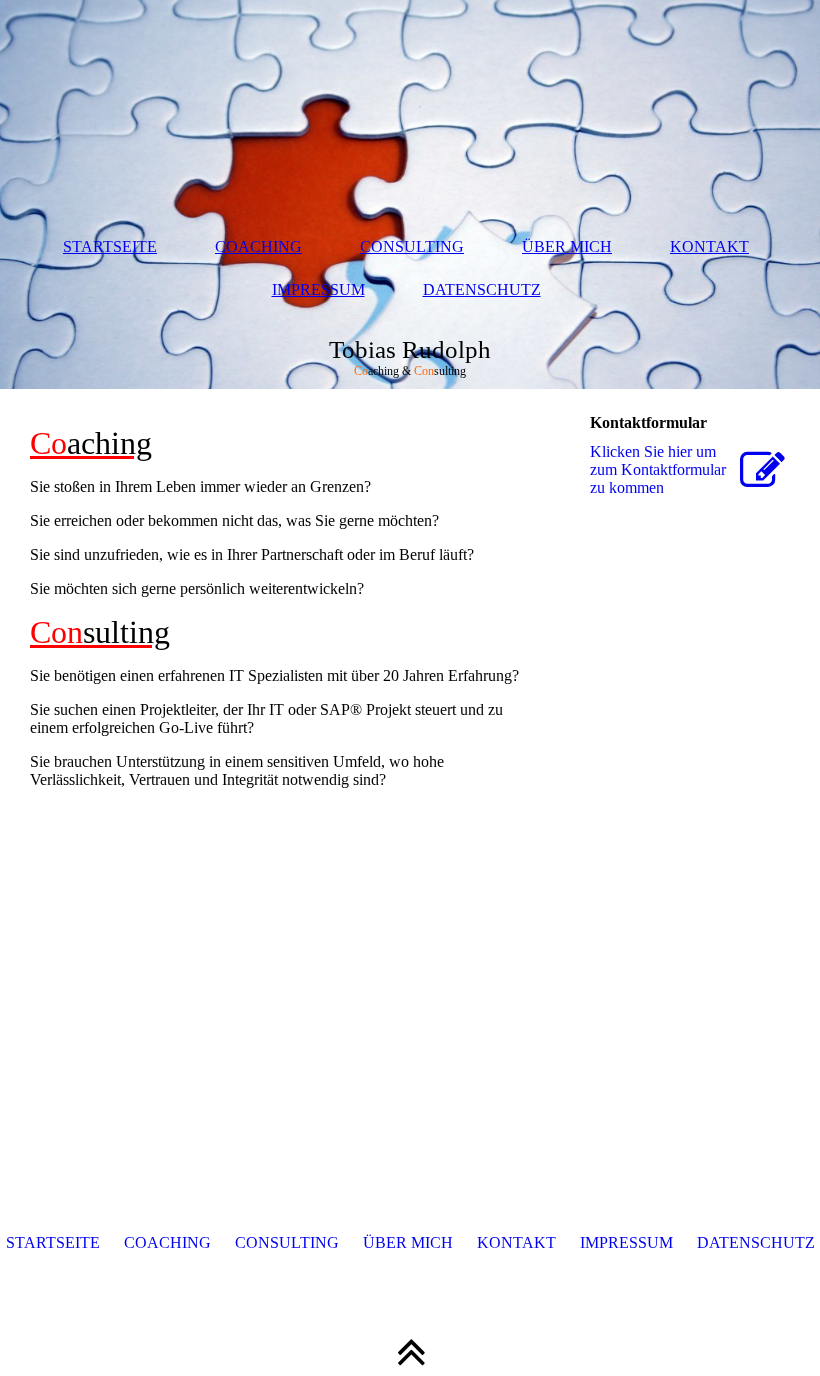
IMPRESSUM (318, 289)
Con (100, 632)
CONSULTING (412, 246)
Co (91, 443)
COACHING (258, 246)
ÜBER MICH (567, 246)
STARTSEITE (110, 246)
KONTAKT (709, 246)
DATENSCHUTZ (482, 289)
